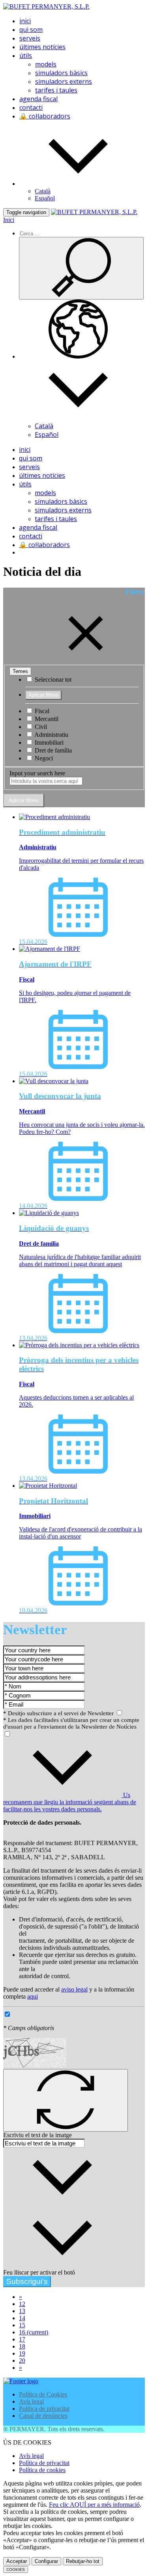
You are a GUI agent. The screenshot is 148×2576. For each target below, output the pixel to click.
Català (43, 191)
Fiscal (41, 711)
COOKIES (16, 2570)
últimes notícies (42, 47)
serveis (30, 38)
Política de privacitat (44, 2409)
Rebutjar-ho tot (83, 2561)
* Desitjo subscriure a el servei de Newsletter (59, 1713)
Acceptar (17, 2561)
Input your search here (37, 773)
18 (22, 2346)
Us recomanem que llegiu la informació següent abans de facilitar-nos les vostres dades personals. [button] (70, 1802)
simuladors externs (64, 81)
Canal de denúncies (43, 2416)
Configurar (46, 2561)
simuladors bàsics (61, 73)
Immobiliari (48, 742)
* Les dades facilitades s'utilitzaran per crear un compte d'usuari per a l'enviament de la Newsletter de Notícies (71, 1723)
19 (22, 2353)
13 (22, 2311)
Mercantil (46, 719)
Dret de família (52, 750)
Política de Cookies (43, 2394)
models (46, 64)
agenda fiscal (38, 99)
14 (22, 2318)
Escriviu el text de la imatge (37, 2135)
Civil (40, 727)
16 (34, 2332)
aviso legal (74, 1989)
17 (22, 2339)
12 (22, 2304)
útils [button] (26, 55)
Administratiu (51, 735)
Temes (20, 671)
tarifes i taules (56, 90)
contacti (31, 107)
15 (22, 2325)
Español (45, 198)
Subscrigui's (27, 2281)
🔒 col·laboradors (45, 116)
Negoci (43, 758)
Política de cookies (42, 2470)
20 (22, 2361)
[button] (78, 184)
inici (25, 21)
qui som (31, 30)
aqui (33, 1996)
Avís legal (31, 2401)
